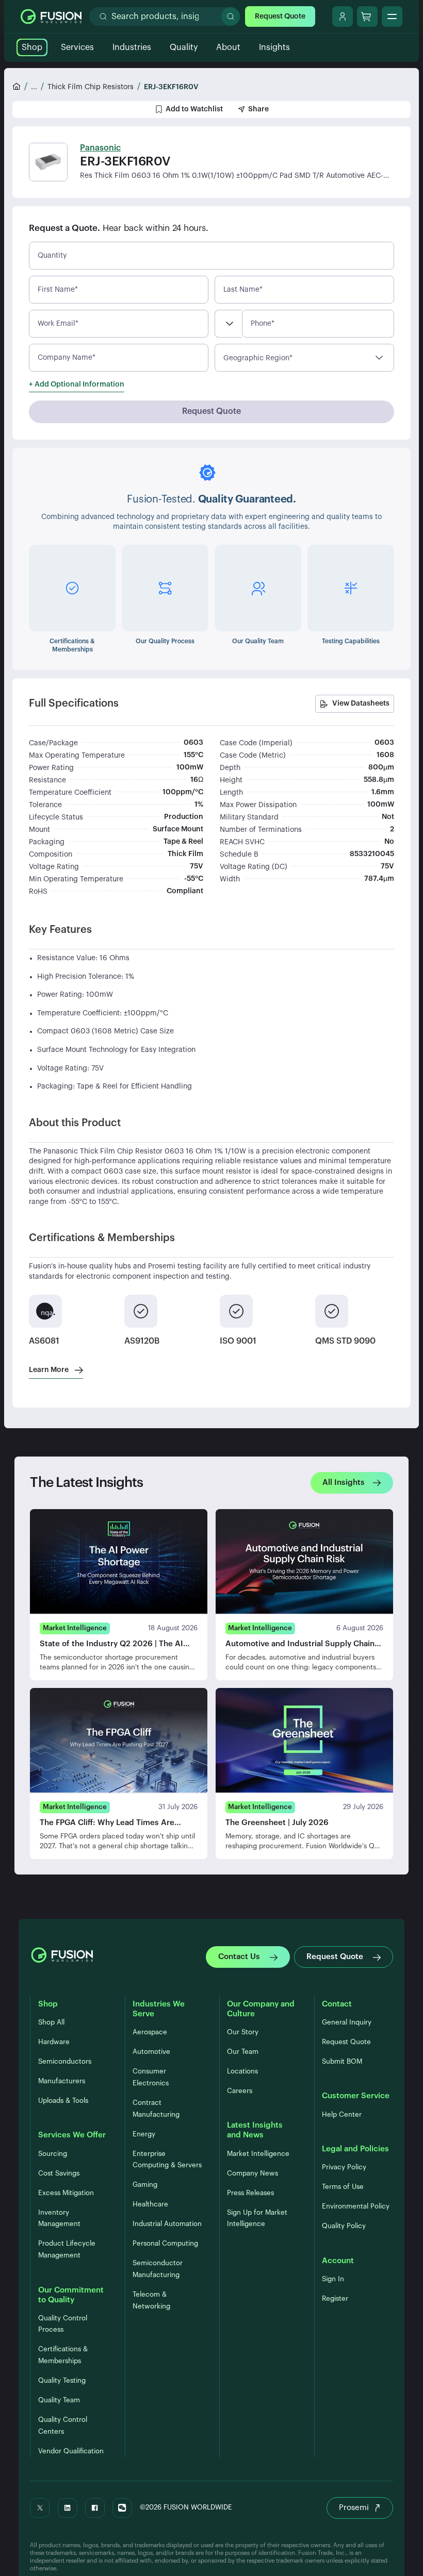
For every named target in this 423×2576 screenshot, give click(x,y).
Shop (32, 47)
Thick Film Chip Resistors (91, 87)
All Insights (344, 1483)
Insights (274, 47)
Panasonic (100, 148)
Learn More (49, 1370)
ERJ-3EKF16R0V (171, 87)
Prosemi (354, 2508)
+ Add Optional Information (77, 384)
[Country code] (228, 324)
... (34, 87)
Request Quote (280, 16)
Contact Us (239, 1957)
